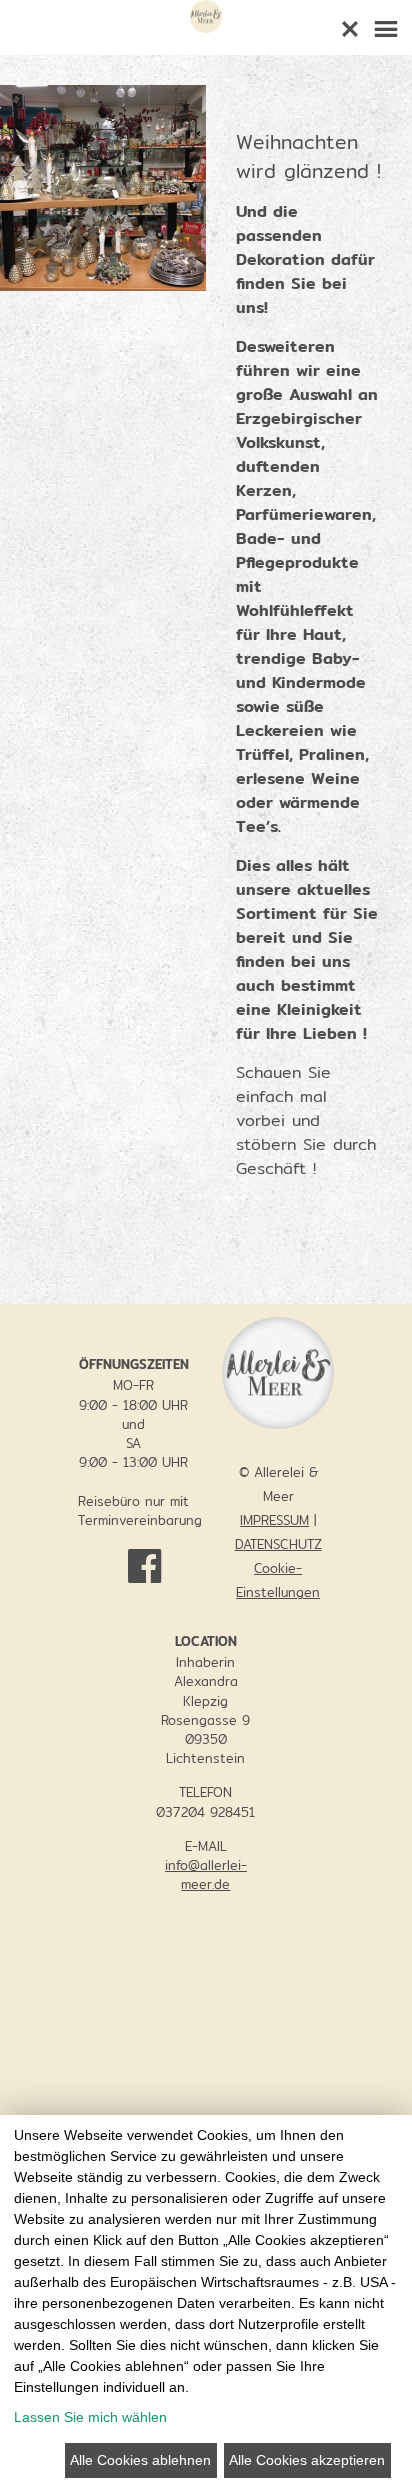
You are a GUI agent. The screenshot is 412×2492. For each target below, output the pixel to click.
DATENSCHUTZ (278, 1544)
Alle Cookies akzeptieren (307, 2460)
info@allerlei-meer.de (206, 1874)
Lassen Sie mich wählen (90, 2417)
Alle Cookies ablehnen (140, 2460)
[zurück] (350, 24)
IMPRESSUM (274, 1520)
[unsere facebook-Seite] (134, 1557)
